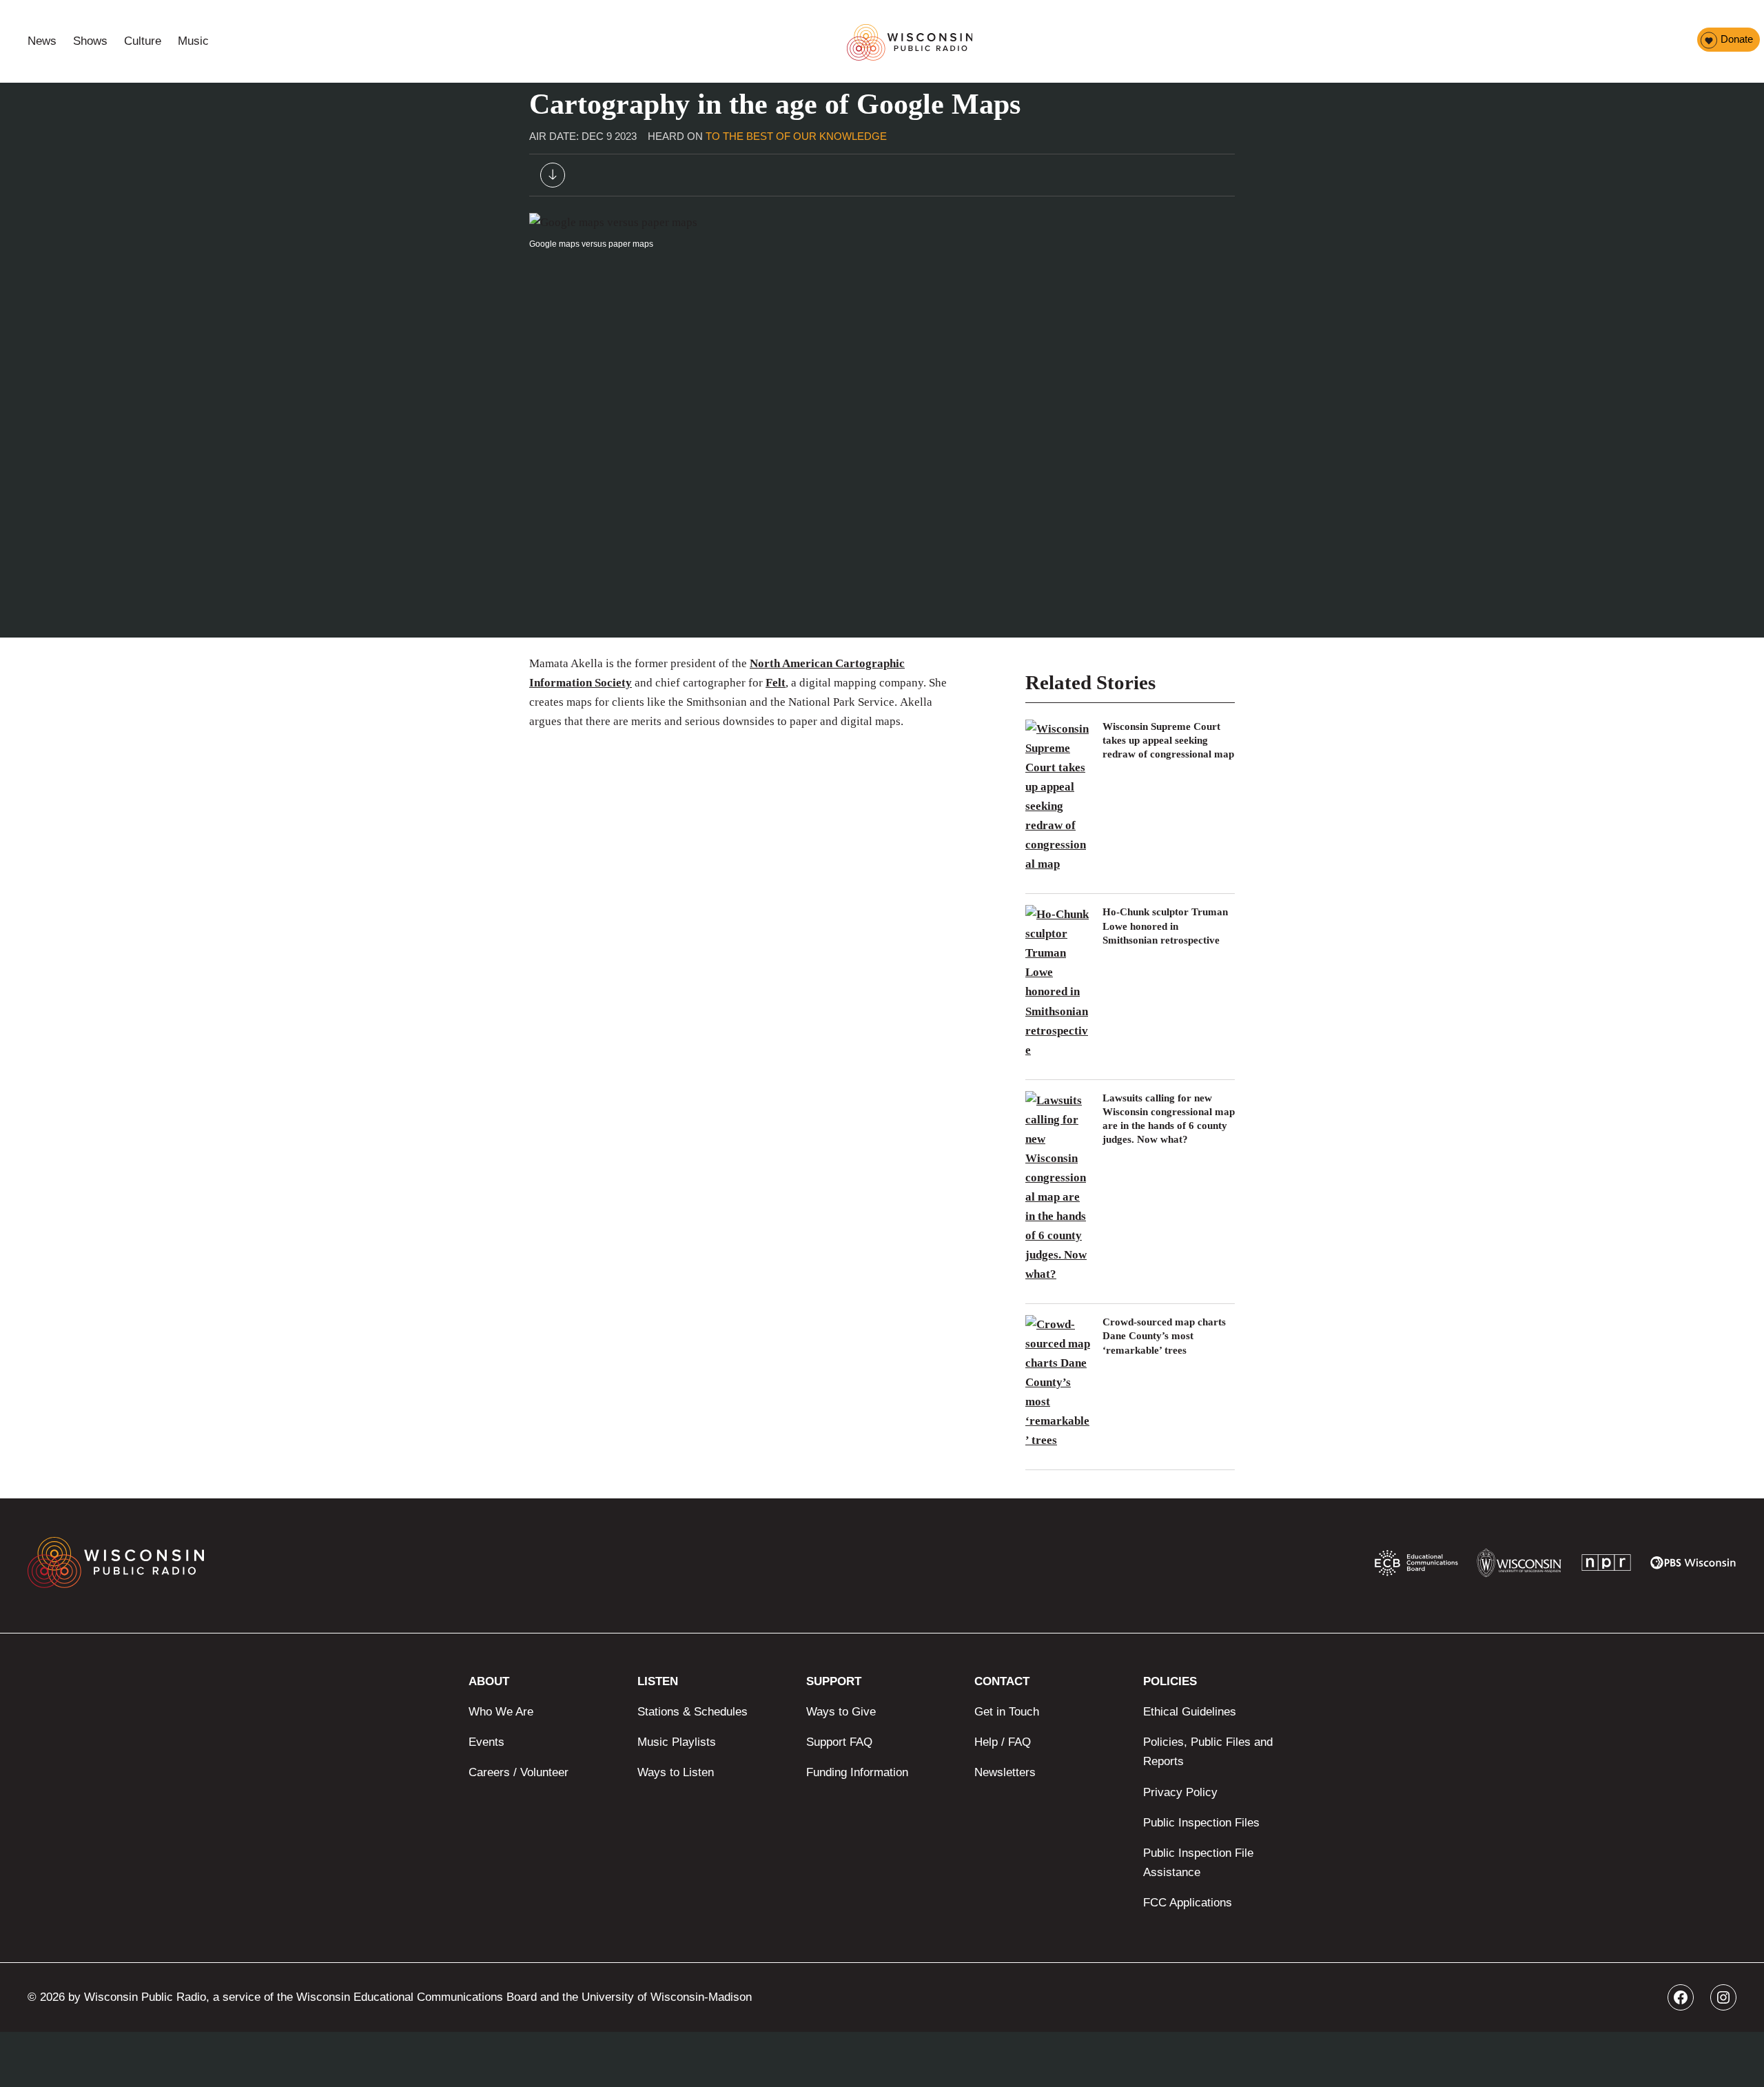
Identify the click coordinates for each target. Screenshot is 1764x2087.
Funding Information (857, 1772)
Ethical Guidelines (1190, 1712)
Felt (776, 683)
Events (486, 1742)
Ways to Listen (676, 1772)
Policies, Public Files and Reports (1208, 1752)
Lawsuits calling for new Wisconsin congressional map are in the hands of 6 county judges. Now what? (1169, 1119)
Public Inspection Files (1201, 1823)
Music (193, 41)
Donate (1737, 39)
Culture (143, 41)
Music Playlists (677, 1742)
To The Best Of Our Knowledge (796, 136)
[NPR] (1606, 1566)
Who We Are (501, 1712)
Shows (90, 41)
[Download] (553, 178)
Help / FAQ (1003, 1742)
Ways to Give (841, 1712)
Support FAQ (839, 1742)
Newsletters (1005, 1772)
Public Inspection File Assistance (1198, 1863)
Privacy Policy (1180, 1792)
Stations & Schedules (693, 1712)
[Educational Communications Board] (1416, 1566)
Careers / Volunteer (519, 1772)
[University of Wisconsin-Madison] (1519, 1566)
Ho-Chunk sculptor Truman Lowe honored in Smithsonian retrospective (1165, 926)
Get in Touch (1007, 1712)
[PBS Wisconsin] (1693, 1566)
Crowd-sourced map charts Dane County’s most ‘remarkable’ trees (1164, 1336)
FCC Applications (1188, 1903)
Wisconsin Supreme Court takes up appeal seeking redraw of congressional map (1168, 741)
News (42, 41)
